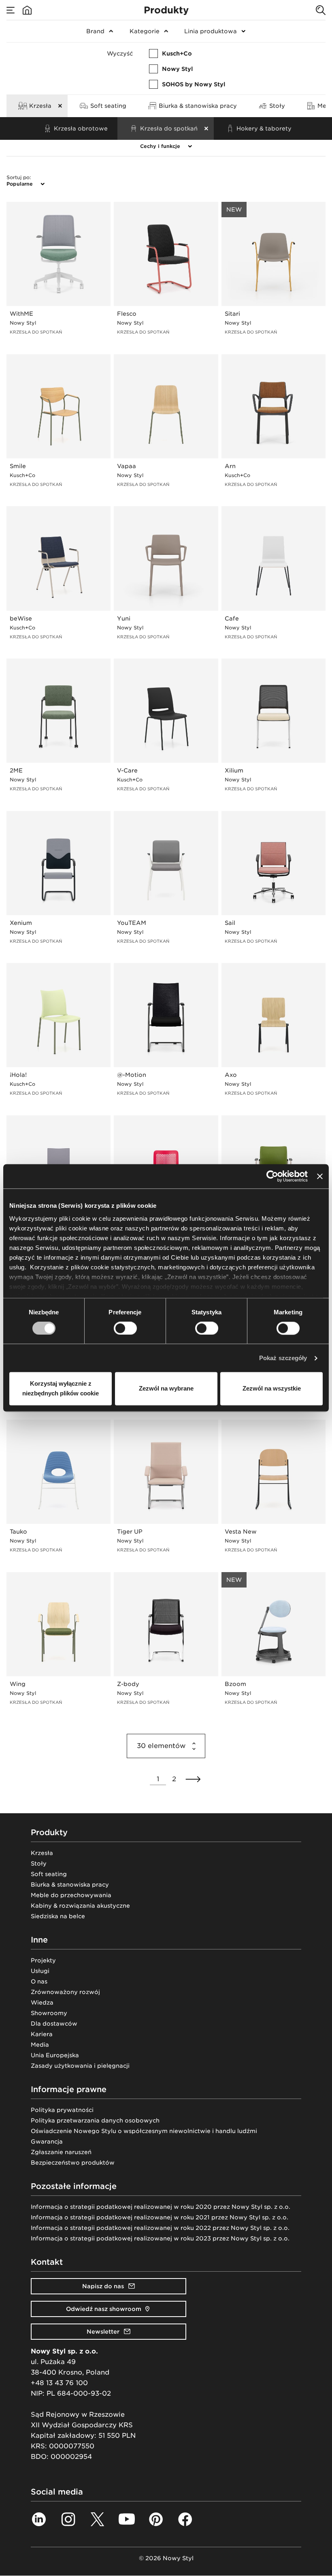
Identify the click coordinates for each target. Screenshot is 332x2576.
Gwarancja (47, 2142)
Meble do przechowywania (71, 1895)
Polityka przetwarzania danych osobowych (95, 2120)
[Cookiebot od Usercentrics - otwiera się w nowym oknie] (272, 1176)
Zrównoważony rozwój (65, 1992)
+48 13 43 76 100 (59, 2383)
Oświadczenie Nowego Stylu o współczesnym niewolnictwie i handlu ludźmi (144, 2131)
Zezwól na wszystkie (272, 1389)
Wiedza (42, 2003)
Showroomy (49, 2013)
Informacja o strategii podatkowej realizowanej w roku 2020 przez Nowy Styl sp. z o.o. (161, 2207)
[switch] (125, 1328)
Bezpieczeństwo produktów (73, 2163)
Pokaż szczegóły (283, 1358)
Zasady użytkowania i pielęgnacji (80, 2066)
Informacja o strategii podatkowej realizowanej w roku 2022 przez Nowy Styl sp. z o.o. (160, 2228)
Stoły (39, 1864)
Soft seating (49, 1874)
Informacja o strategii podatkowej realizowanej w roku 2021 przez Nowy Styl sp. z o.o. (160, 2217)
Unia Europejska (55, 2055)
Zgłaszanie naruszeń (61, 2152)
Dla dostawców (54, 2024)
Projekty (43, 1960)
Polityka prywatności (62, 2110)
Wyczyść (120, 53)
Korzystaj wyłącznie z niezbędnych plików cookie (61, 1389)
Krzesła (42, 1853)
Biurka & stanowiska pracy (70, 1885)
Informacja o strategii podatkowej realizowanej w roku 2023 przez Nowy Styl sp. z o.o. (160, 2238)
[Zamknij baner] (320, 1176)
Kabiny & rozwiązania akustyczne (80, 1906)
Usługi (40, 1971)
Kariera (42, 2034)
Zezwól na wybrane (166, 1389)
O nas (39, 1981)
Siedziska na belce (58, 1916)
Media (40, 2045)
